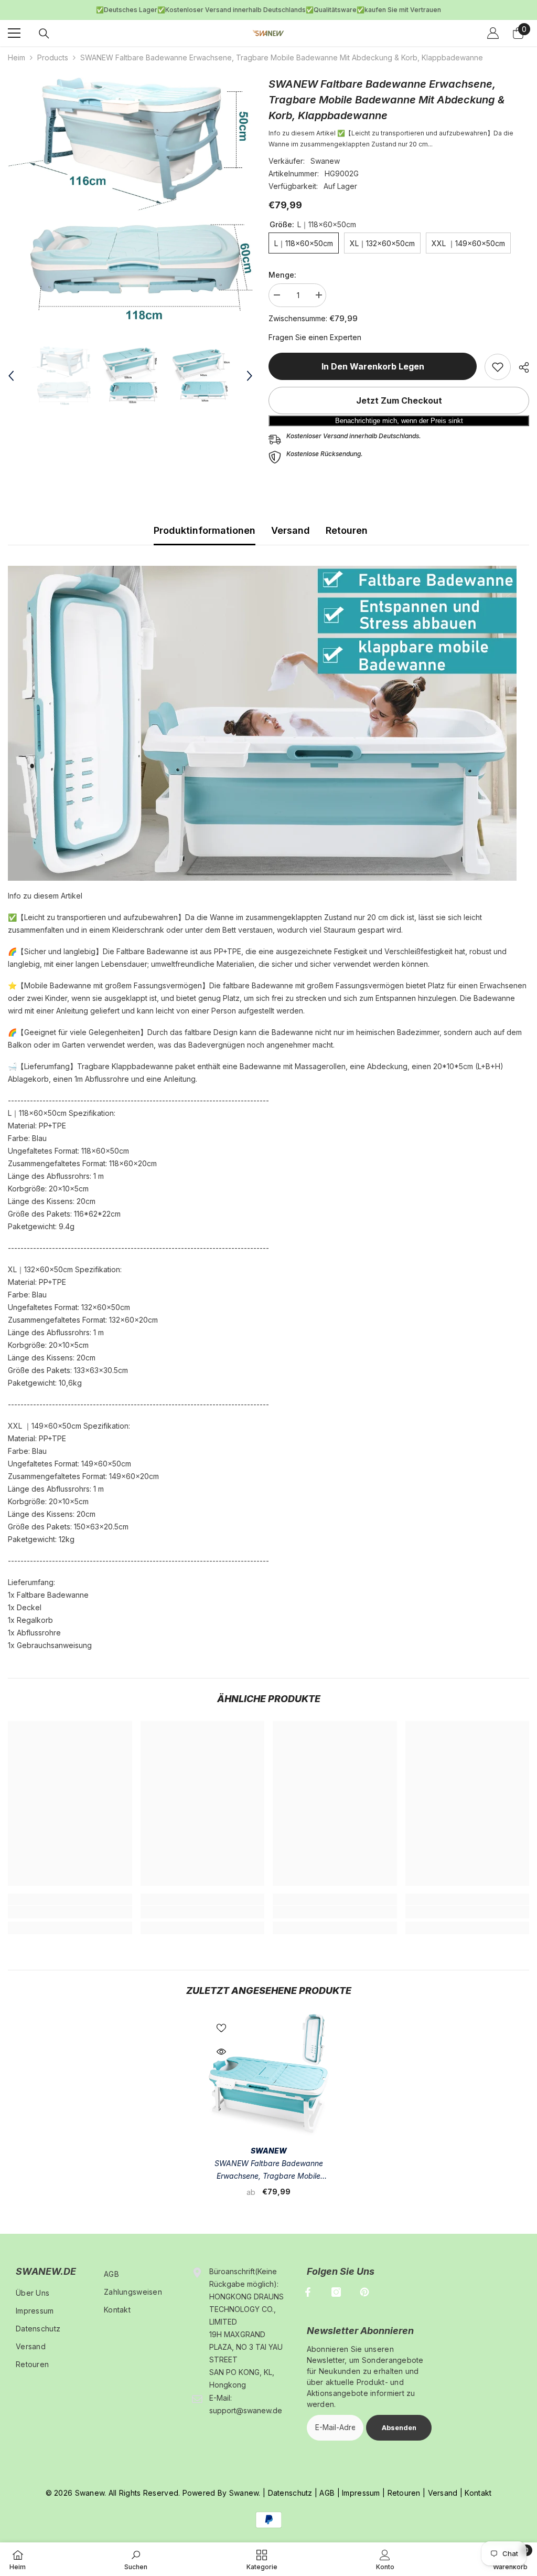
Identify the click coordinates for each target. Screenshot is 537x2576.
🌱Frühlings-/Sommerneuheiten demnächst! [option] (269, 7)
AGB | (329, 2488)
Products (53, 52)
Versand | (444, 2488)
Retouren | (405, 2488)
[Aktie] (520, 362)
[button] (11, 371)
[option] (130, 193)
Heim (17, 52)
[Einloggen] (493, 28)
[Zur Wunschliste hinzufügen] (221, 2022)
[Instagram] (336, 2287)
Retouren (347, 525)
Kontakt (478, 2488)
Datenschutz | (293, 2488)
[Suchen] (44, 28)
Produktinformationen (205, 525)
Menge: (282, 270)
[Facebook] (308, 2287)
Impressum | (362, 2488)
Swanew (325, 156)
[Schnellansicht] (221, 2046)
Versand (291, 525)
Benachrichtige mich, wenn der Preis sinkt (399, 415)
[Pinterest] (364, 2287)
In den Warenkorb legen (373, 361)
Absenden (399, 2422)
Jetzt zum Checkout (399, 395)
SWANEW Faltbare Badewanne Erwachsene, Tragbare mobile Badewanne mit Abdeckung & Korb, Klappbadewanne (269, 2165)
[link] (498, 362)
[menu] (14, 28)
